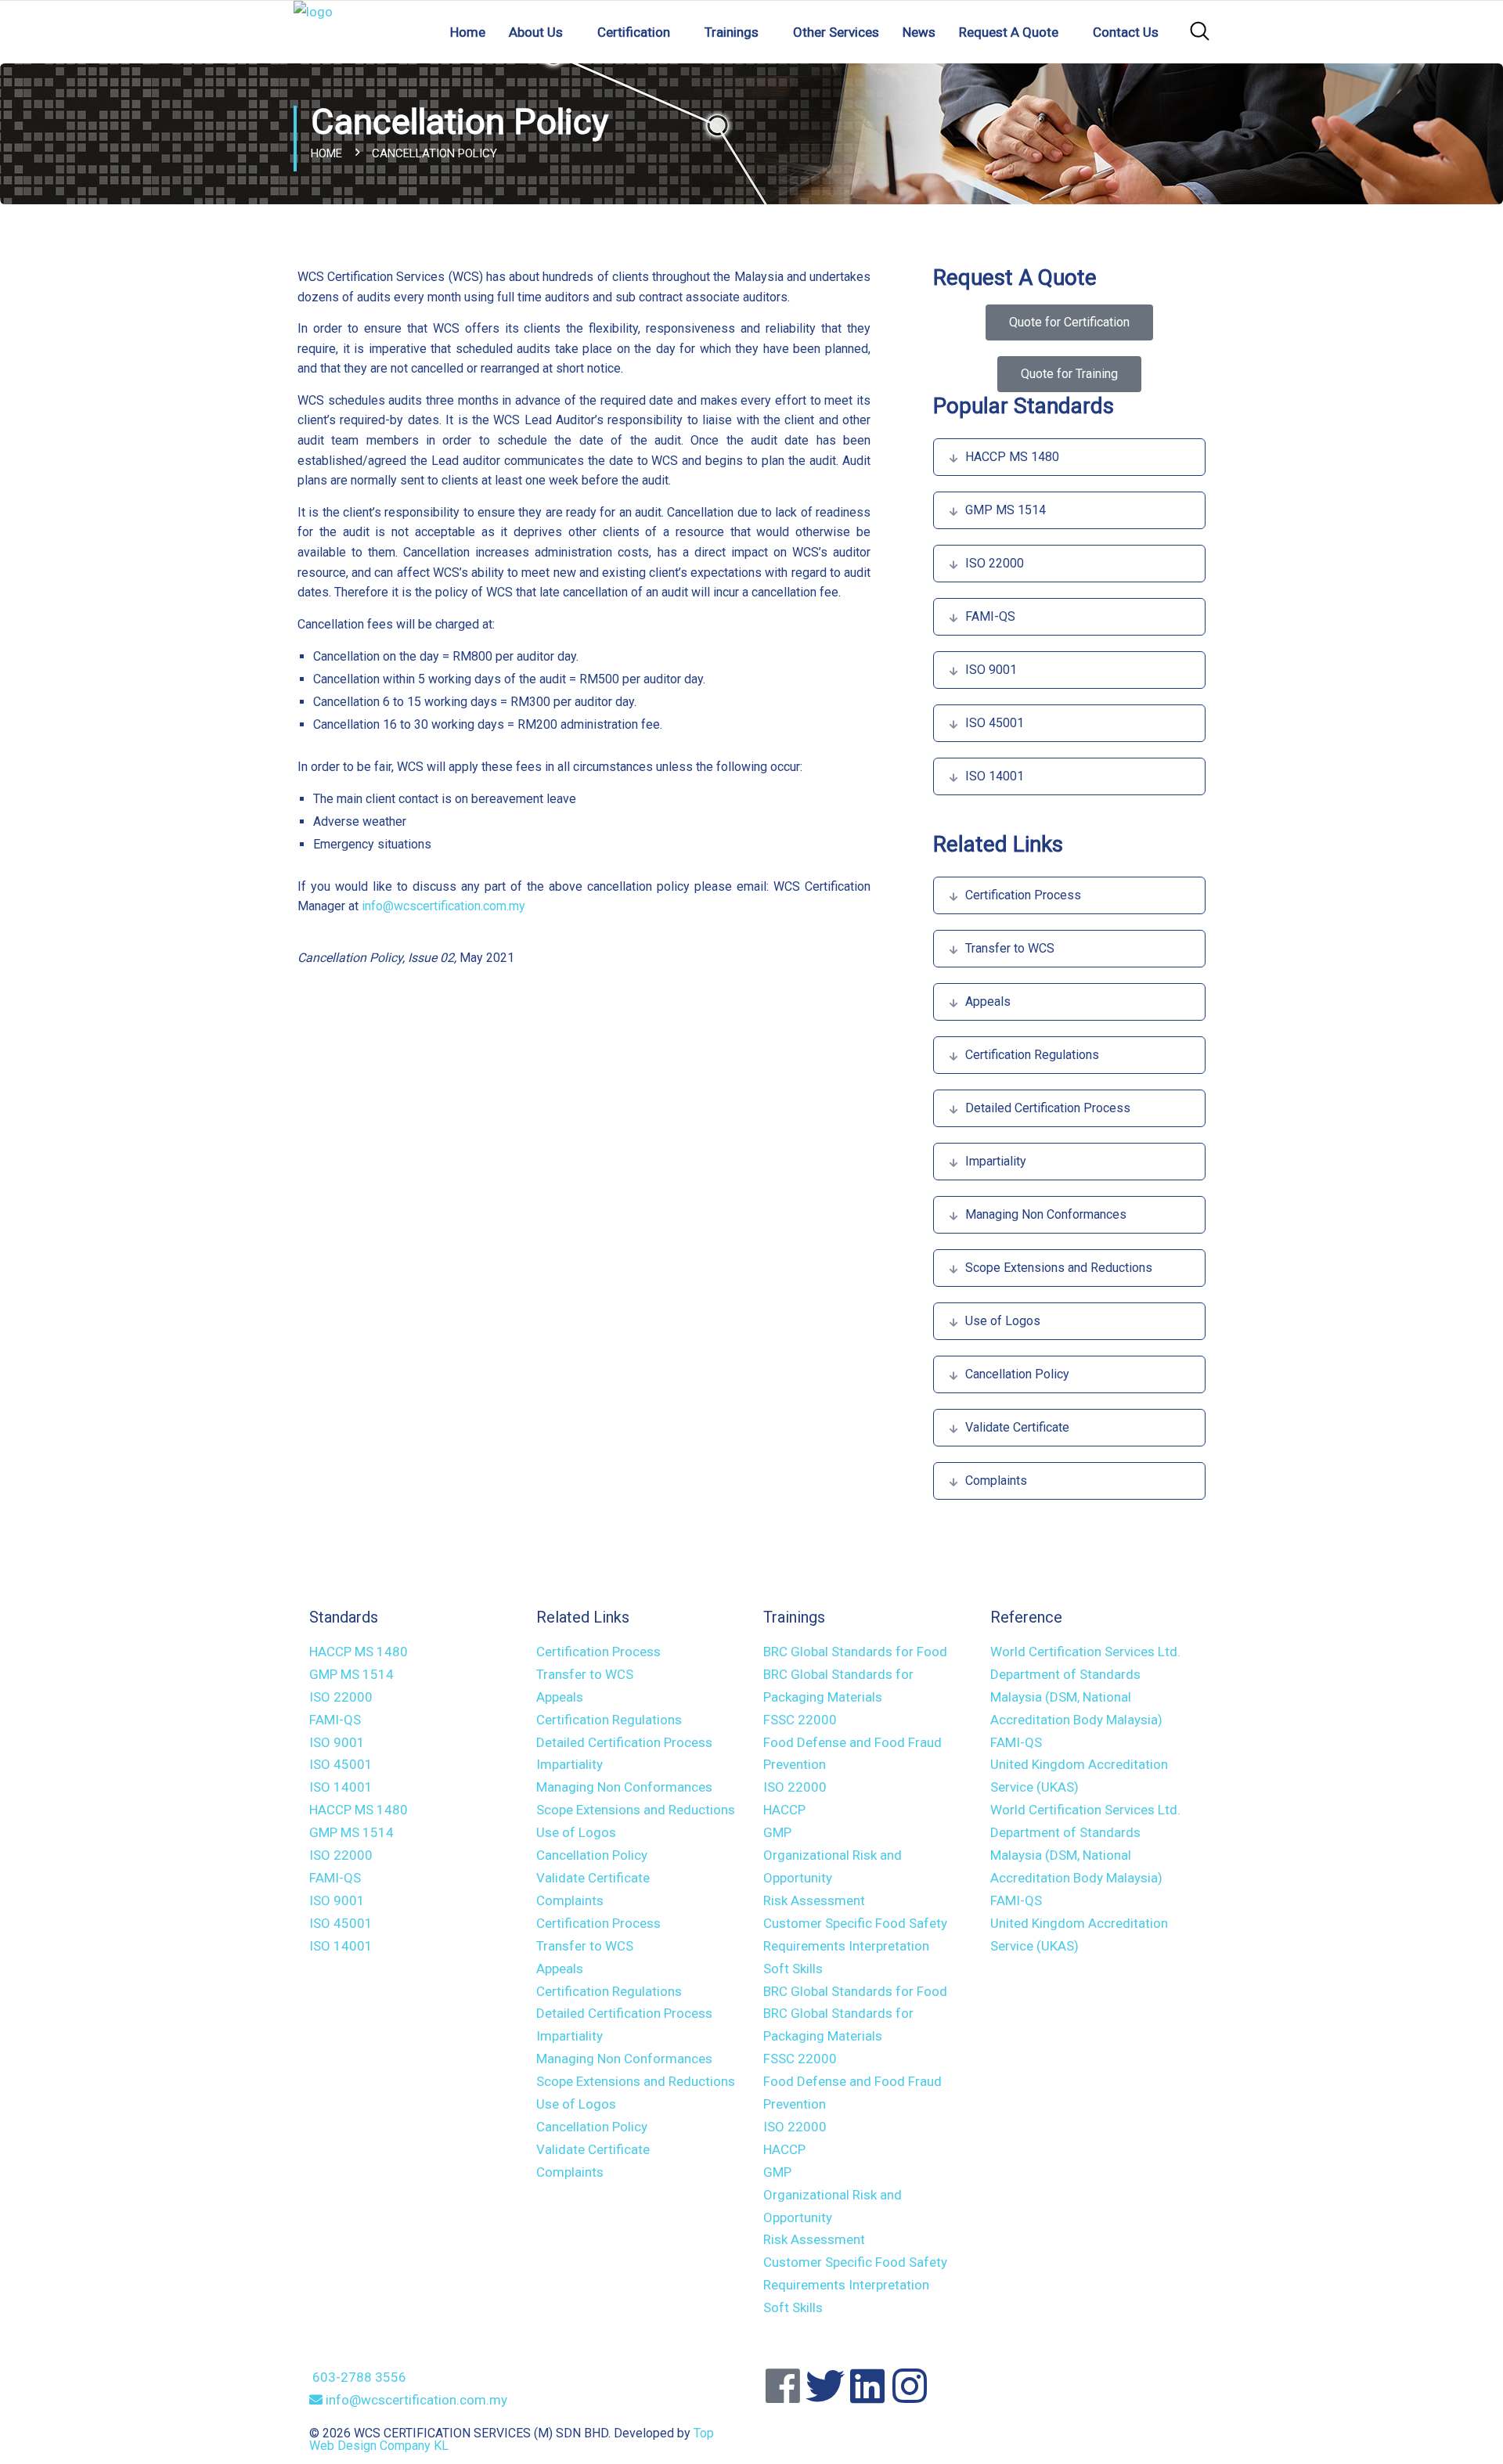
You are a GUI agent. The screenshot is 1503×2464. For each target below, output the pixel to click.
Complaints (996, 1481)
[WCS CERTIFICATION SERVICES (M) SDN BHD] (313, 31)
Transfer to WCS (1010, 948)
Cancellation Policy (1017, 1374)
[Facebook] (783, 2386)
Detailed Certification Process (1048, 1108)
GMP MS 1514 (1006, 510)
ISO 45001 (995, 723)
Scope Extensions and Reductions (1059, 1268)
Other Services (836, 32)
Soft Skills (793, 1969)
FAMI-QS (990, 616)
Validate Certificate (1017, 1427)
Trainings (732, 32)
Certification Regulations (1032, 1055)
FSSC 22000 (800, 1720)
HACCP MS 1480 (1012, 457)
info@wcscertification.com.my (443, 906)
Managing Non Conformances (1046, 1214)
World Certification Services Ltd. (1085, 1652)
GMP (777, 1832)
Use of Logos (1003, 1321)
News (919, 32)
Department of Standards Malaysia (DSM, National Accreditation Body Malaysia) (1076, 1697)
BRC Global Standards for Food (855, 1652)
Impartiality (996, 1161)
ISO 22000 (995, 563)
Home (468, 32)
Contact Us (1126, 32)
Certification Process (1023, 895)
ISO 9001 (991, 670)
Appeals (988, 1001)
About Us (536, 32)
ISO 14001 (995, 776)
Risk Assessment (814, 1900)
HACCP (784, 1810)
